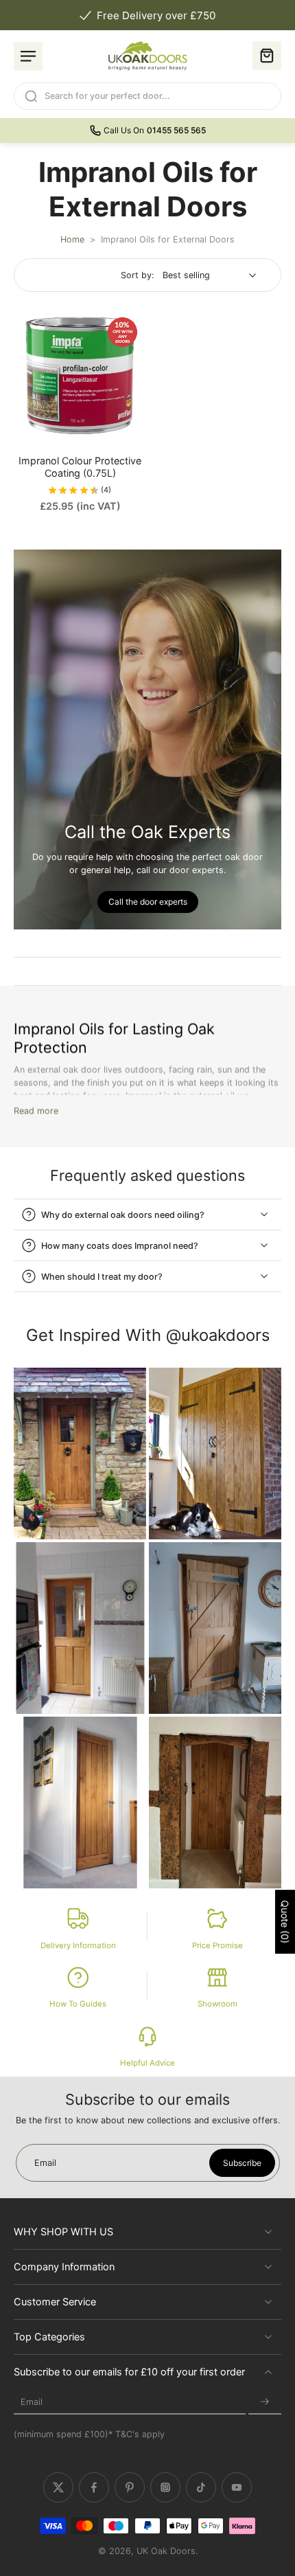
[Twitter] (58, 2487)
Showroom (217, 2004)
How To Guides (78, 2004)
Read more (36, 1111)
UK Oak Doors (166, 2551)
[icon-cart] (267, 56)
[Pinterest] (130, 2487)
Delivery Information (78, 1945)
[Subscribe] (265, 2402)
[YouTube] (237, 2487)
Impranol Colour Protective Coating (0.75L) (80, 467)
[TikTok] (201, 2487)
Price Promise (217, 1945)
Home (72, 239)
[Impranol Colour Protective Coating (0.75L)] (80, 375)
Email (32, 2402)
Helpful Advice (147, 2063)
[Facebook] (94, 2487)
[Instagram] (165, 2487)
